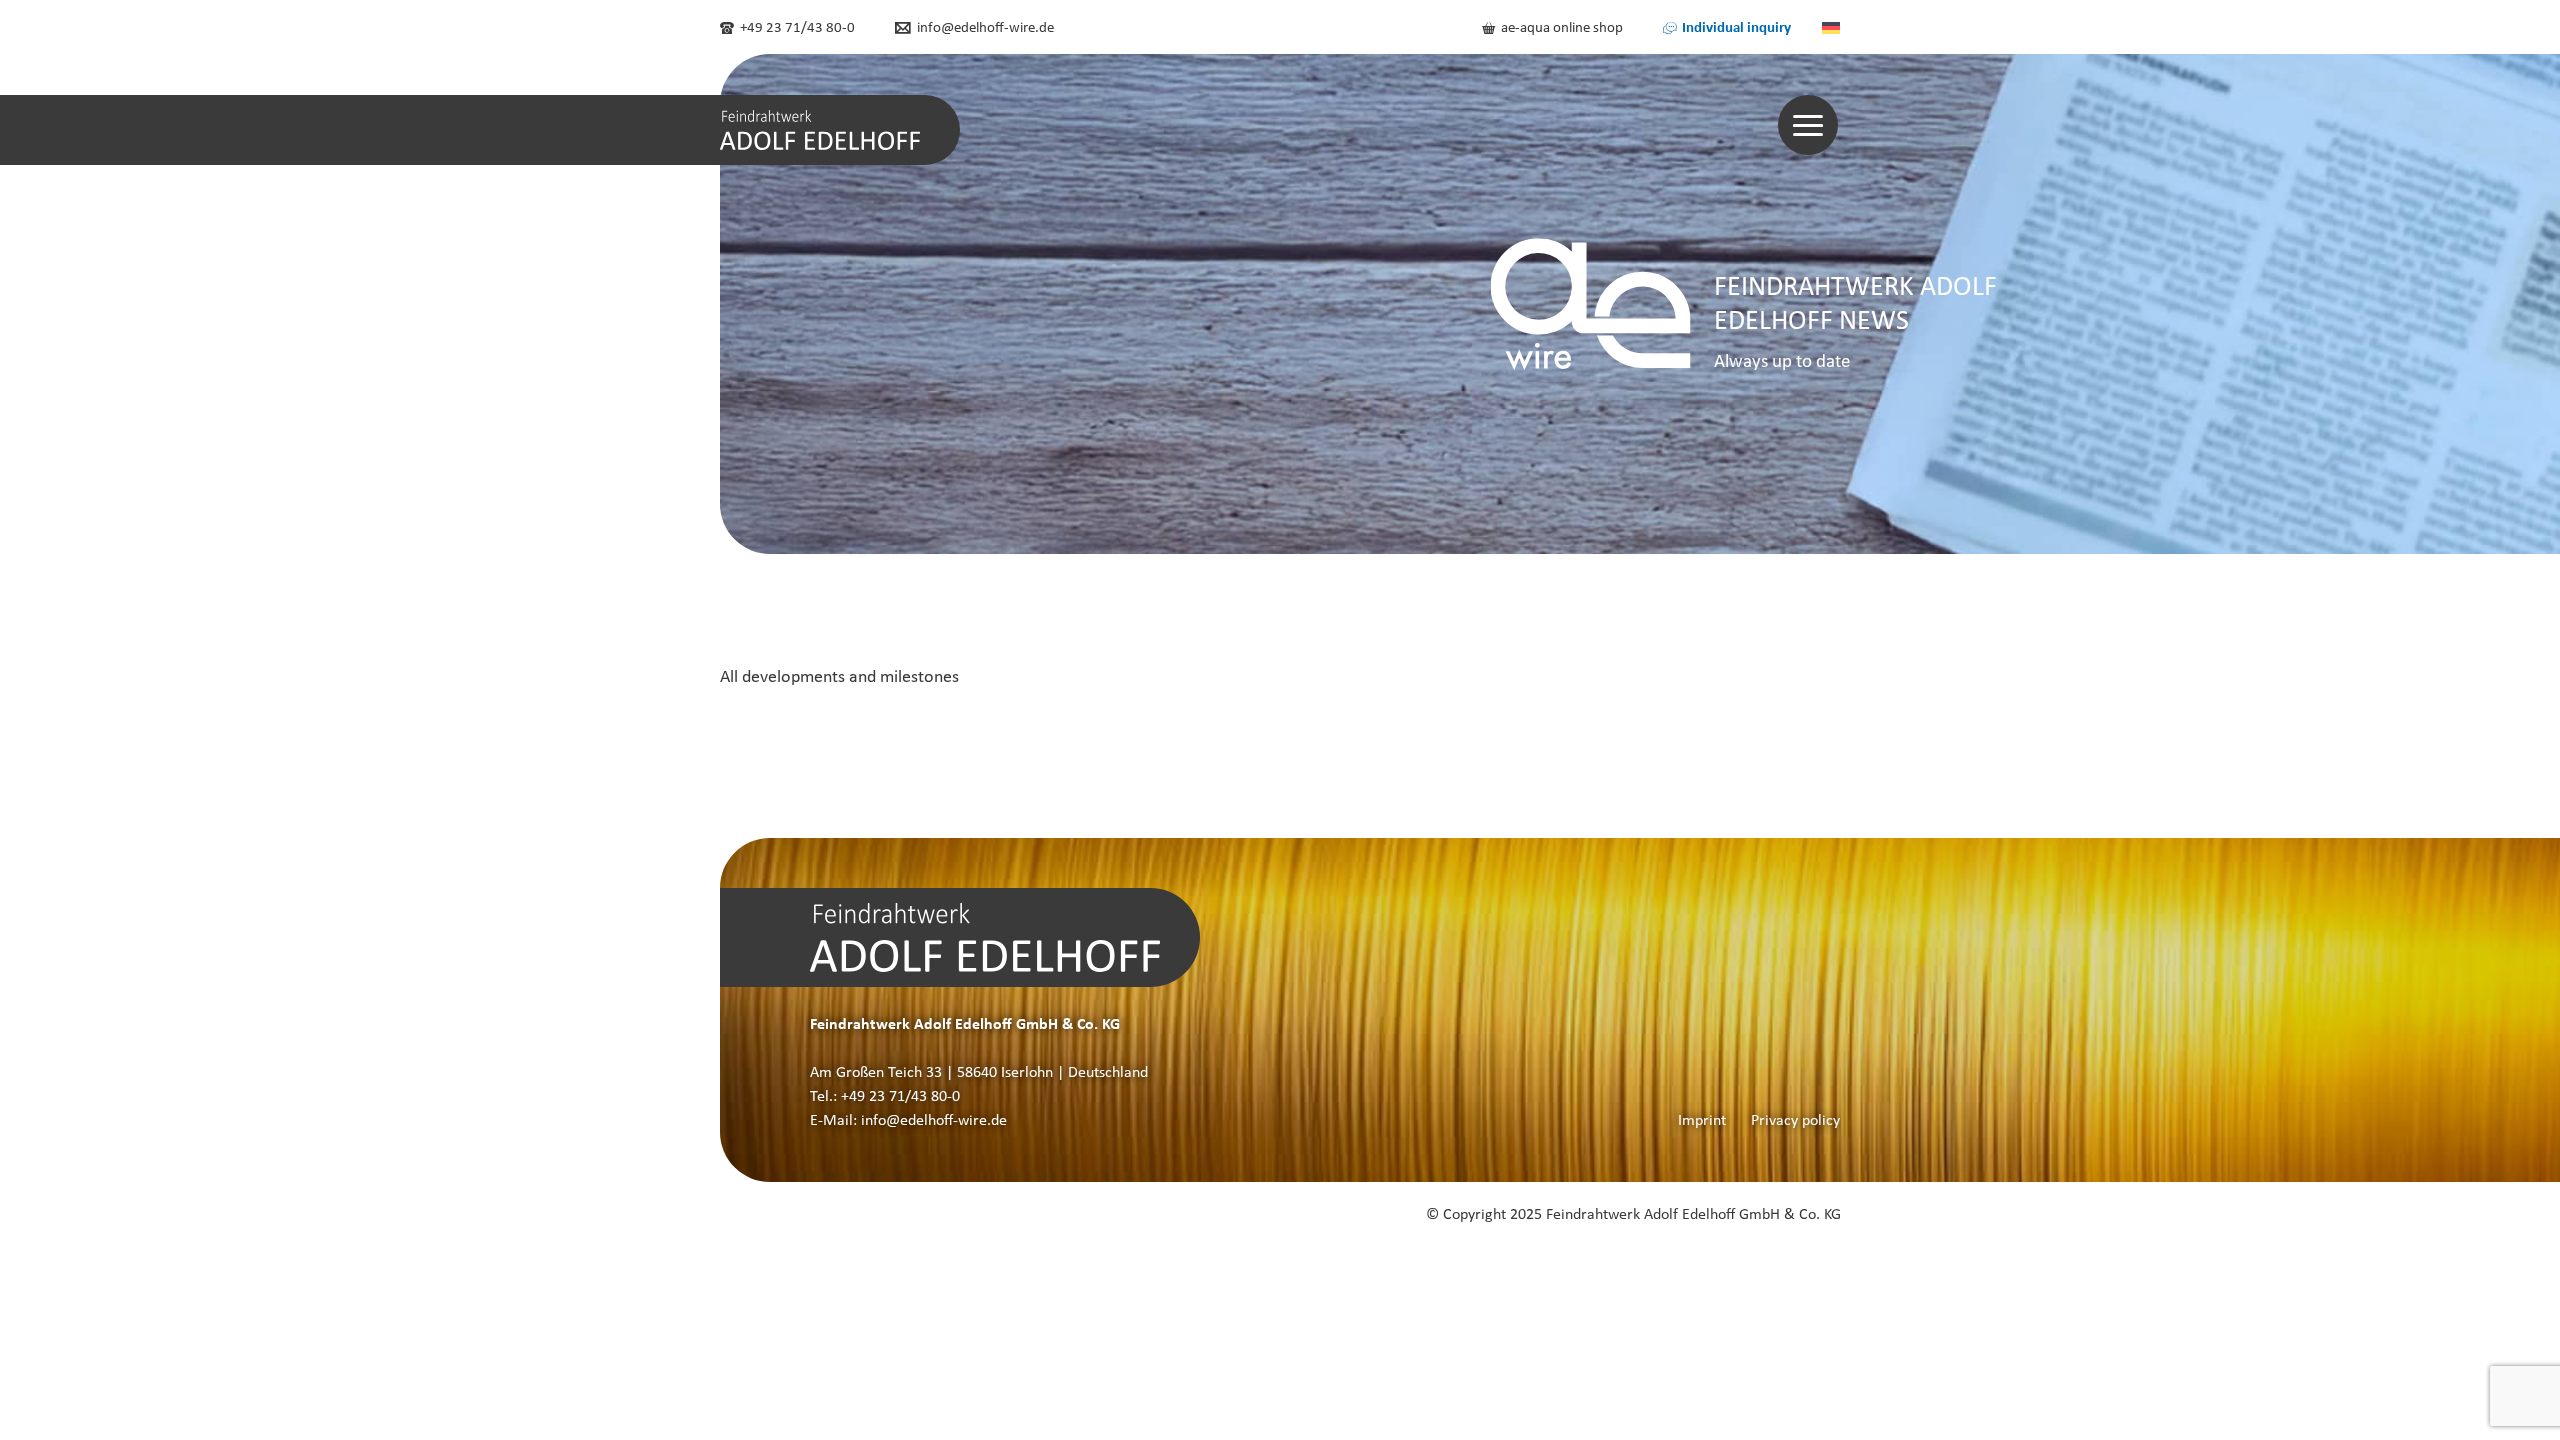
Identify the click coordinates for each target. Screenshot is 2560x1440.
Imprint (1702, 1119)
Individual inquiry (1735, 26)
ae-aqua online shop (1560, 27)
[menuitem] (1831, 27)
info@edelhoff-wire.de (984, 27)
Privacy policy (1795, 1119)
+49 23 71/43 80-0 (796, 27)
